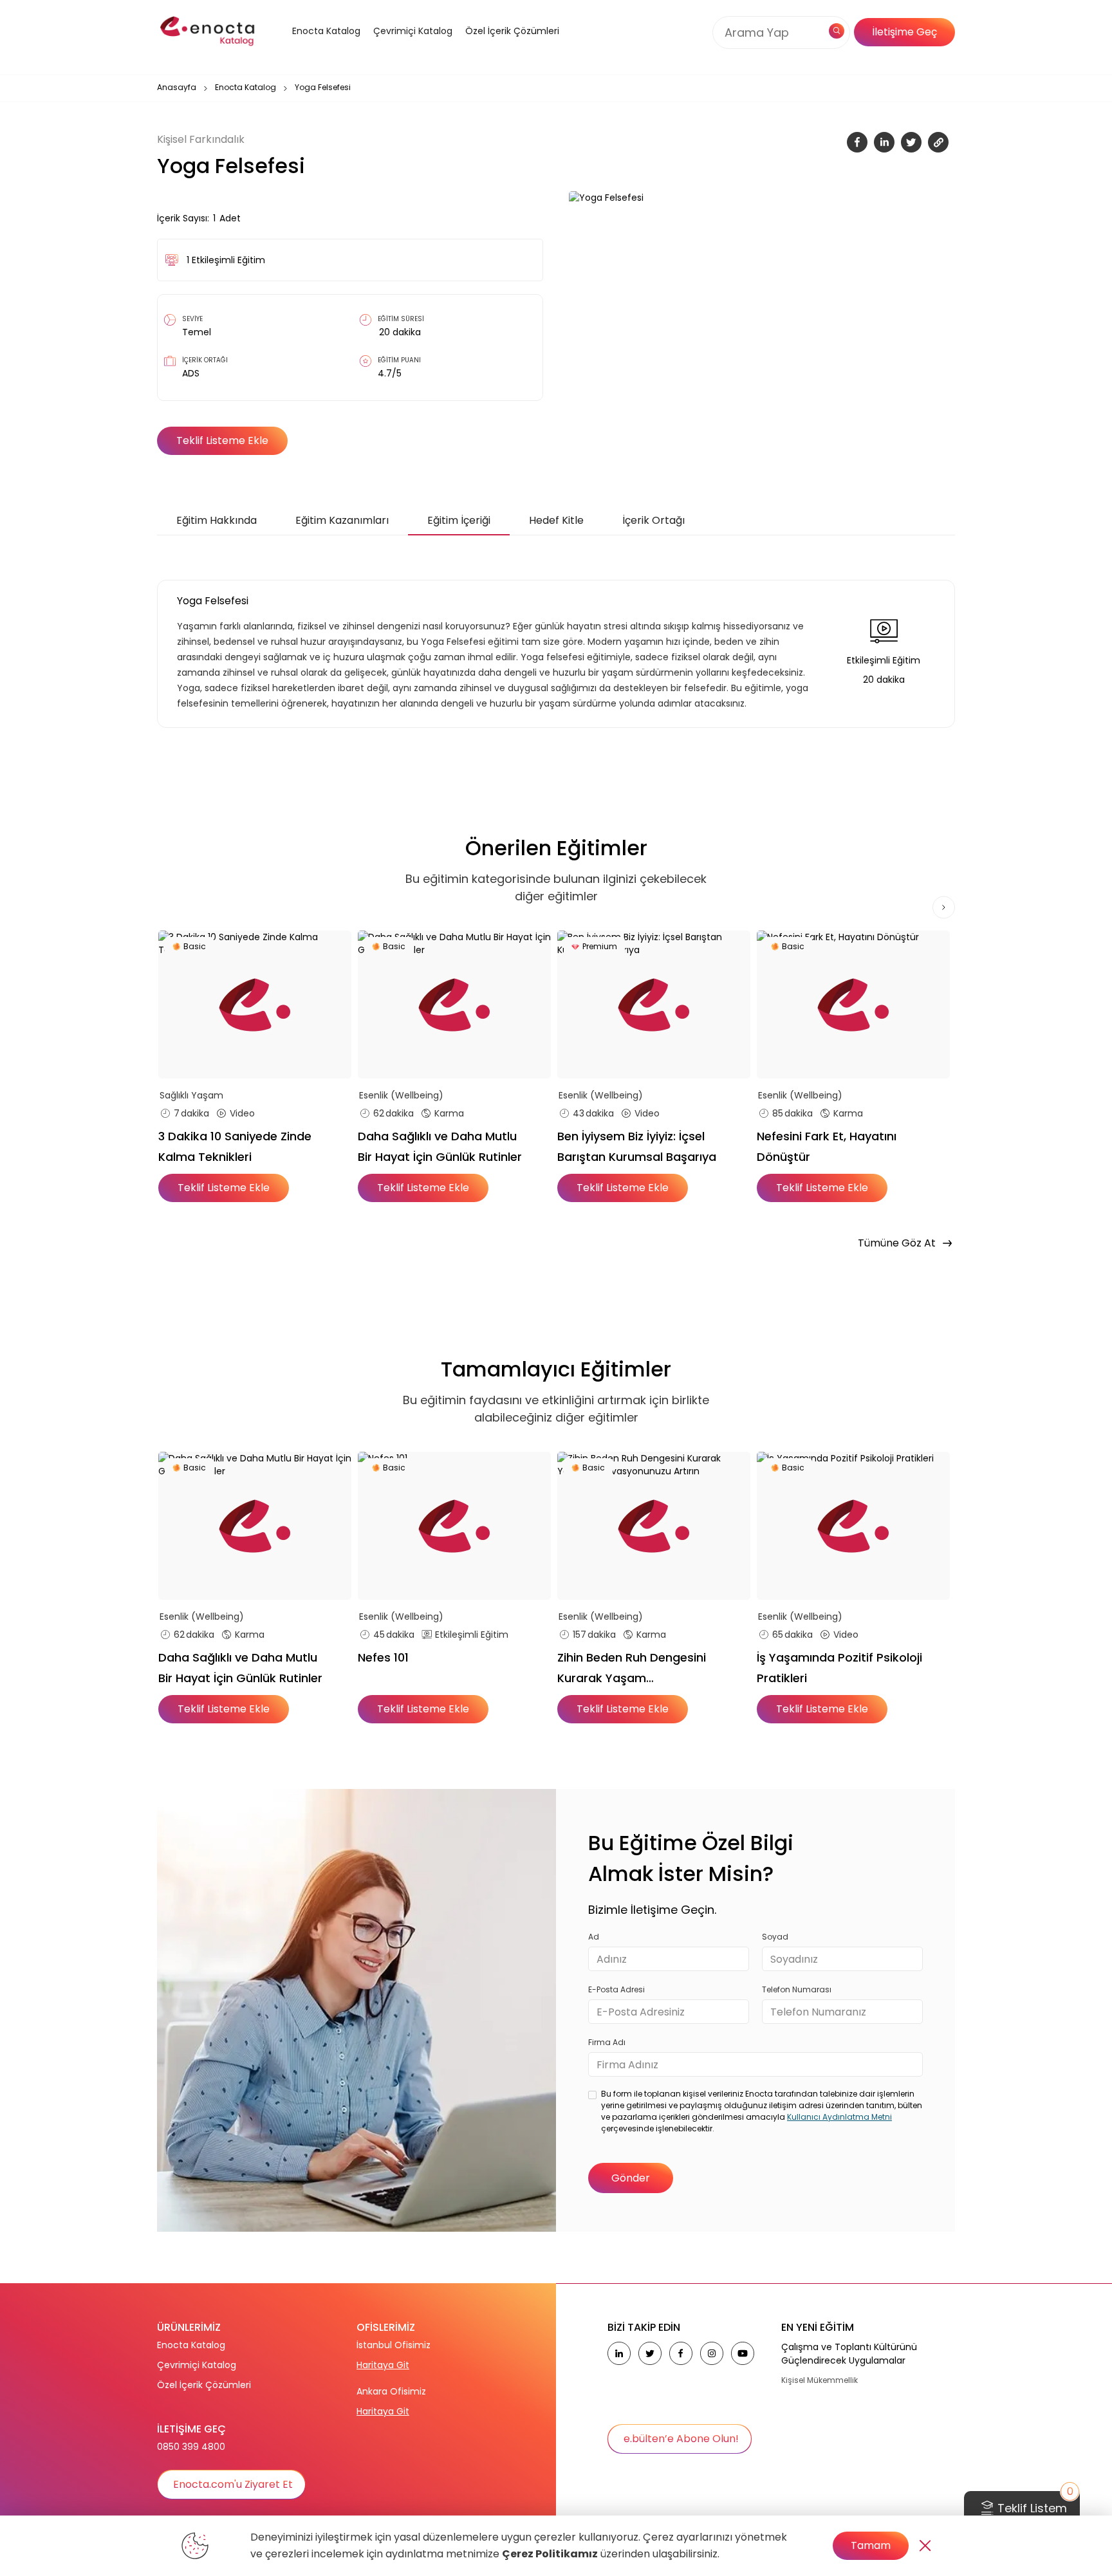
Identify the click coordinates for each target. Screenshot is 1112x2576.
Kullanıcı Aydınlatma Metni (839, 2117)
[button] (310, 47)
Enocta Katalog (246, 87)
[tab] (217, 521)
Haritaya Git (383, 2365)
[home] (208, 32)
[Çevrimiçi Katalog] (410, 47)
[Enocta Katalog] (310, 47)
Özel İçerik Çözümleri (512, 31)
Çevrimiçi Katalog (197, 2365)
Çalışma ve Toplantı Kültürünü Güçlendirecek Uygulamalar (849, 2354)
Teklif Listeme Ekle (222, 440)
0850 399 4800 (191, 2447)
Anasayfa (177, 87)
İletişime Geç (904, 32)
